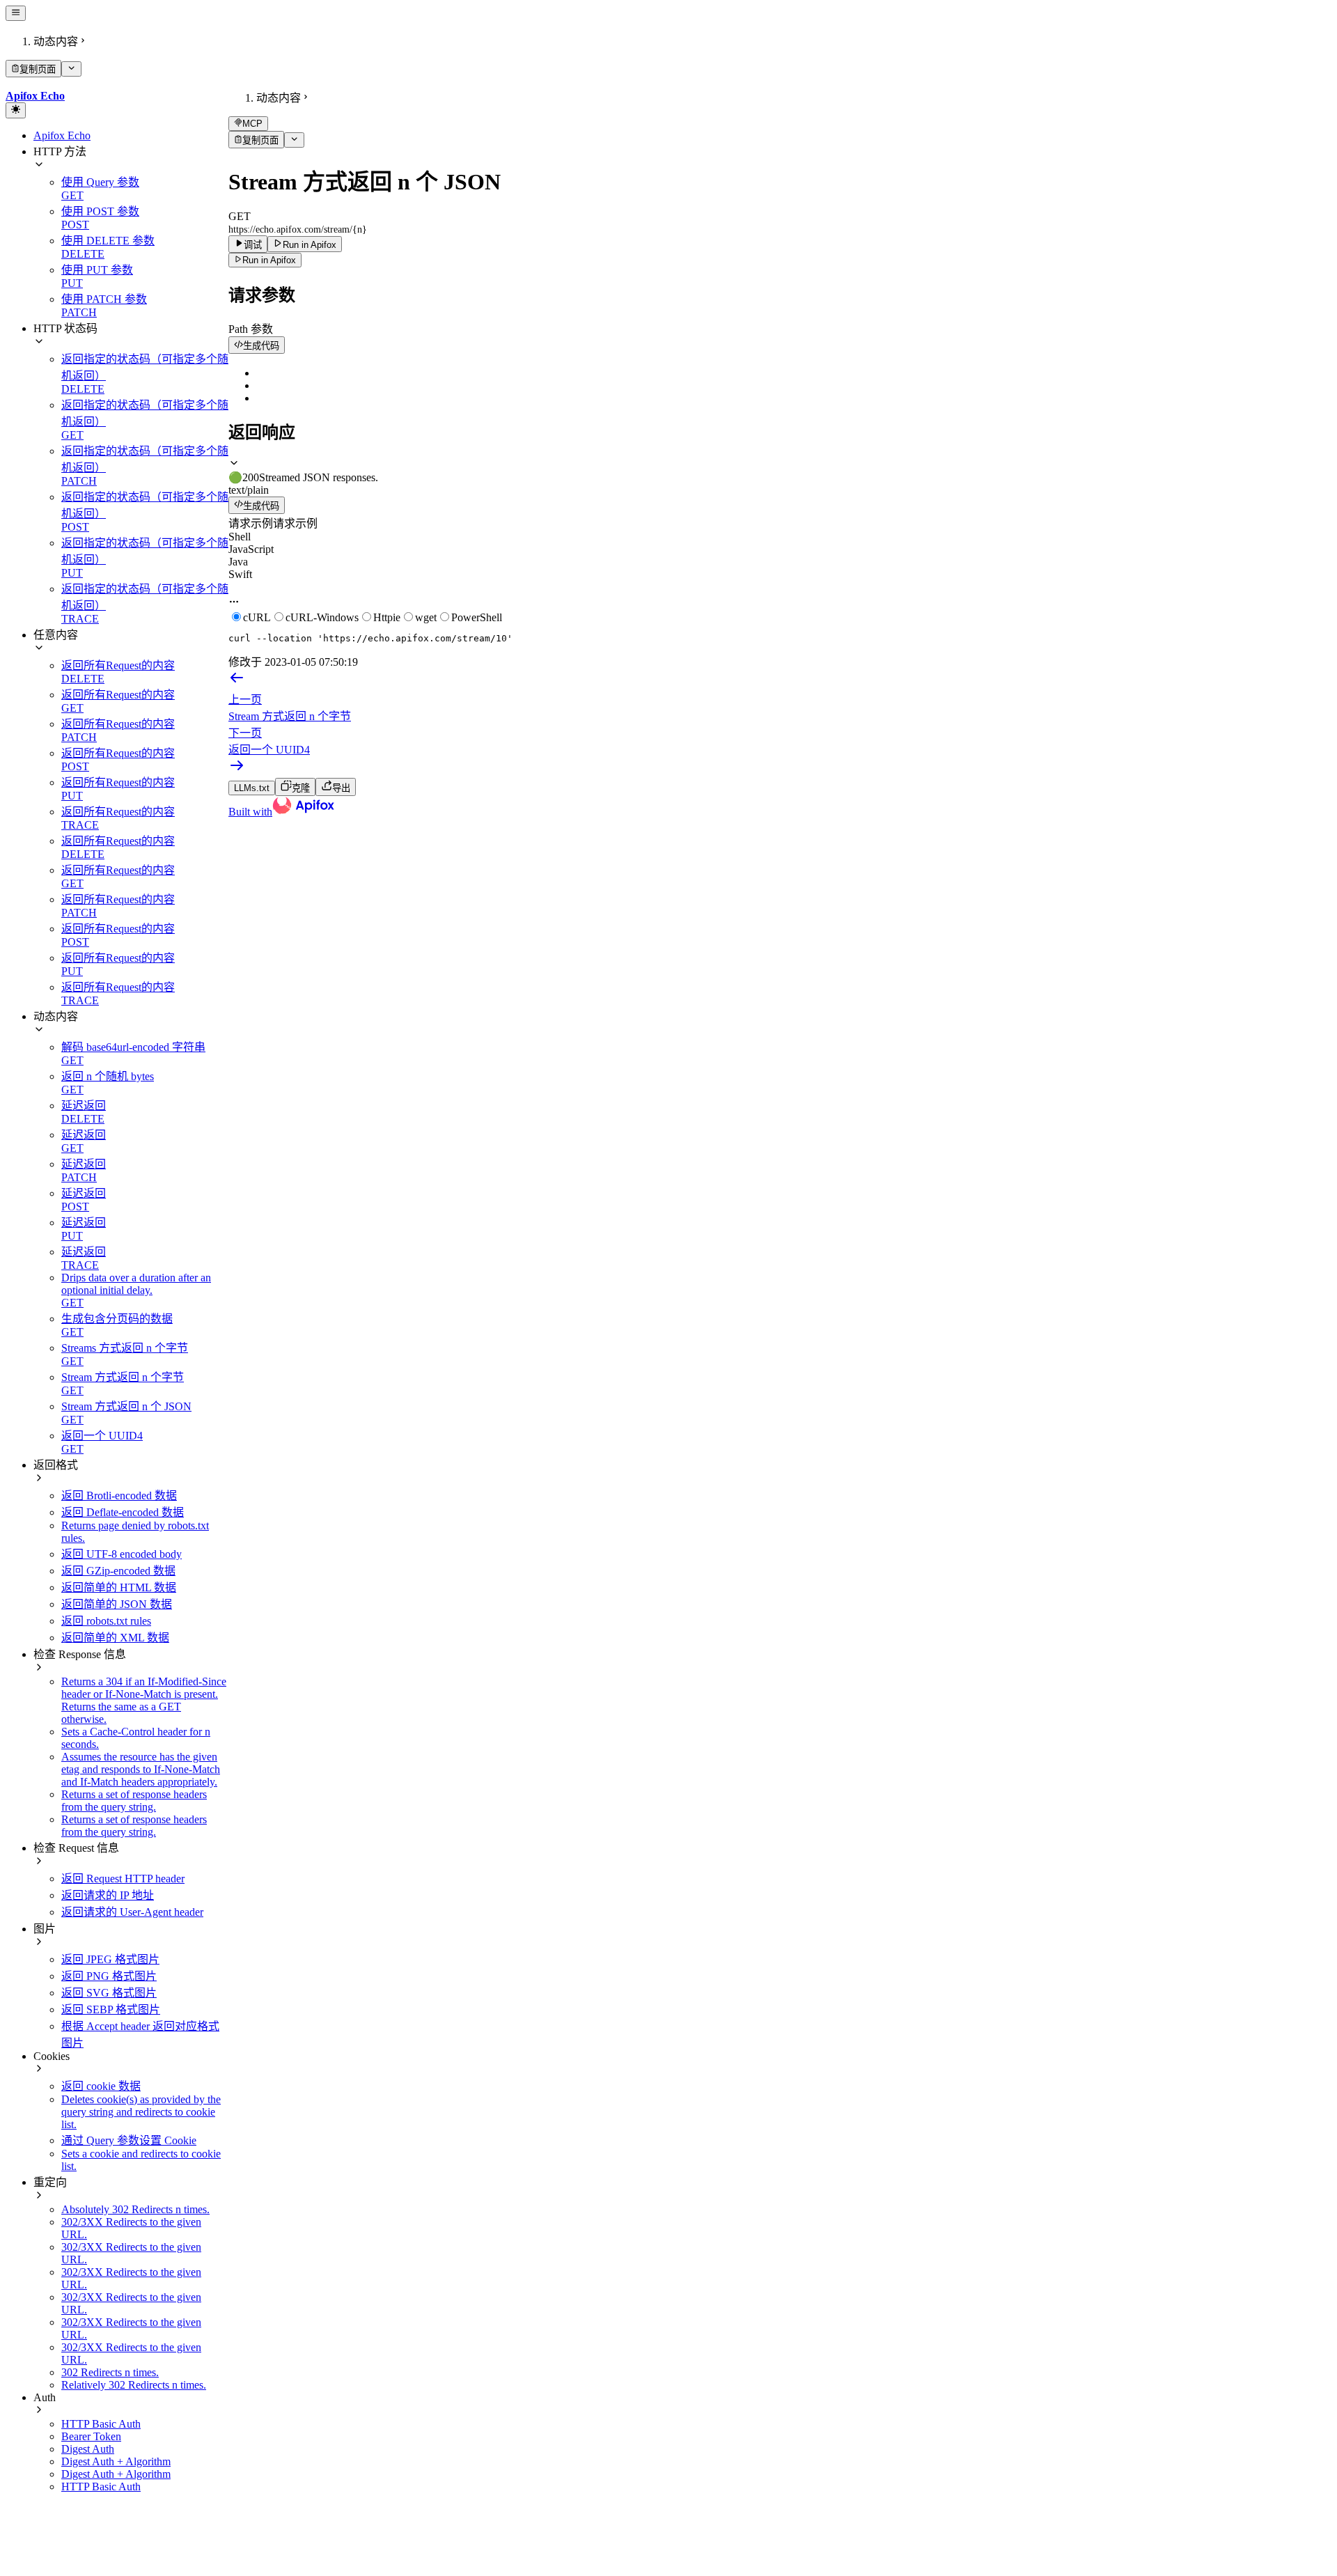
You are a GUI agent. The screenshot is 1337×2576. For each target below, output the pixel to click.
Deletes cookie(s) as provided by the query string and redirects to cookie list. (141, 2112)
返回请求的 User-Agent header (132, 1912)
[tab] (780, 470)
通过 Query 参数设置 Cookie (129, 2140)
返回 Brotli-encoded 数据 (119, 1496)
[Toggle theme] (16, 110)
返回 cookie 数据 (101, 2086)
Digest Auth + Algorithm (116, 2461)
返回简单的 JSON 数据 (117, 1604)
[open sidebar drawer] (16, 13)
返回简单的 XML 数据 (115, 1638)
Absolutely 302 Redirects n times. (135, 2209)
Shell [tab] (240, 537)
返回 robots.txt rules (106, 1621)
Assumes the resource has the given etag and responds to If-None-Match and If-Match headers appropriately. (141, 1769)
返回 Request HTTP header (123, 1879)
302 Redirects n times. (110, 2372)
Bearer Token (91, 2436)
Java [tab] (238, 562)
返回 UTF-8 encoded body (122, 1554)
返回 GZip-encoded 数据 (118, 1571)
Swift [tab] (240, 574)
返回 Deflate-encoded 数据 (123, 1512)
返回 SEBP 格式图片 (111, 2009)
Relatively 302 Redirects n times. (134, 2385)
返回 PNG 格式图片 (109, 1976)
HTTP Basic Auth (101, 2424)
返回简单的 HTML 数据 (119, 1587)
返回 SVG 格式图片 (109, 1993)
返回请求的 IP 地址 (108, 1895)
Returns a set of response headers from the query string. (134, 1801)
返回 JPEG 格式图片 (110, 1959)
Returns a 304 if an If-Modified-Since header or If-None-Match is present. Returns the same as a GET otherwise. (144, 1700)
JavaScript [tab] (251, 549)
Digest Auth (88, 2449)
